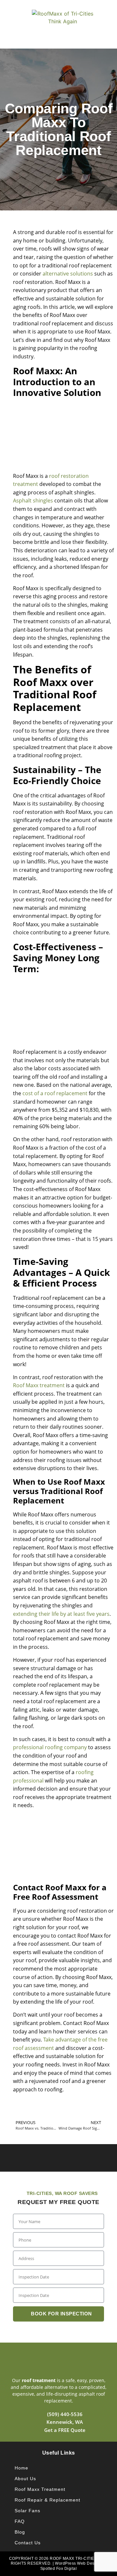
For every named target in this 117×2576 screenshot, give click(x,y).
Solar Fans (27, 2511)
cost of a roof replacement (55, 1093)
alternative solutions (68, 274)
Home (21, 2468)
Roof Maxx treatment (39, 1385)
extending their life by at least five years (61, 1614)
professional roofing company (50, 1747)
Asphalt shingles (33, 501)
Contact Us (28, 2543)
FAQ (20, 2521)
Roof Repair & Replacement (47, 2500)
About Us (25, 2479)
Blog (20, 2532)
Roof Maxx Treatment (40, 2489)
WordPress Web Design (78, 2563)
